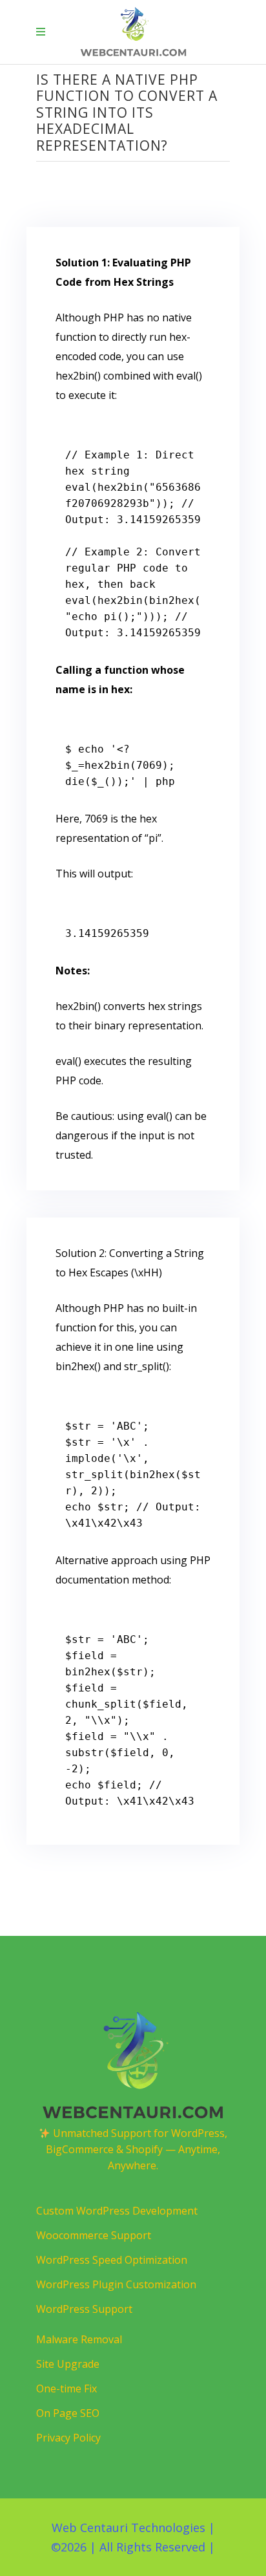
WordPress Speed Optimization (112, 2260)
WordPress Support (84, 2309)
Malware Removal (79, 2339)
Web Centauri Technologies (128, 2528)
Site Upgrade (68, 2364)
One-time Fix (66, 2388)
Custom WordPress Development (117, 2211)
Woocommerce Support (94, 2235)
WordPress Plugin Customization (116, 2284)
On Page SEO (68, 2413)
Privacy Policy (68, 2438)
